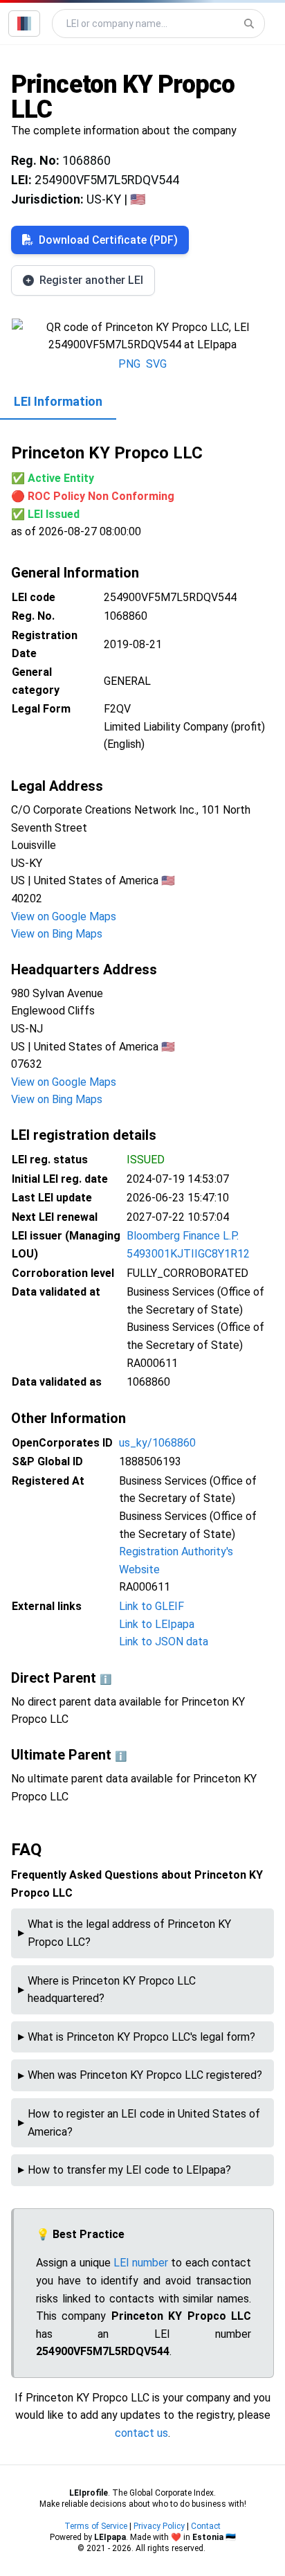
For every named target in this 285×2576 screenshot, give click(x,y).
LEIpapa (110, 2537)
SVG (156, 364)
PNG (129, 364)
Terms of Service (96, 2526)
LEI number (141, 2263)
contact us (141, 2433)
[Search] (249, 24)
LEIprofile (89, 2493)
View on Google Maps (64, 916)
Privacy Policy (159, 2526)
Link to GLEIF (151, 1606)
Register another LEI (91, 280)
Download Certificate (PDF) (108, 240)
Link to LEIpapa (157, 1624)
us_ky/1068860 (157, 1443)
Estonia (208, 2537)
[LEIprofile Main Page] (24, 24)
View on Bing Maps (57, 934)
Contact (206, 2526)
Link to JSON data (164, 1642)
